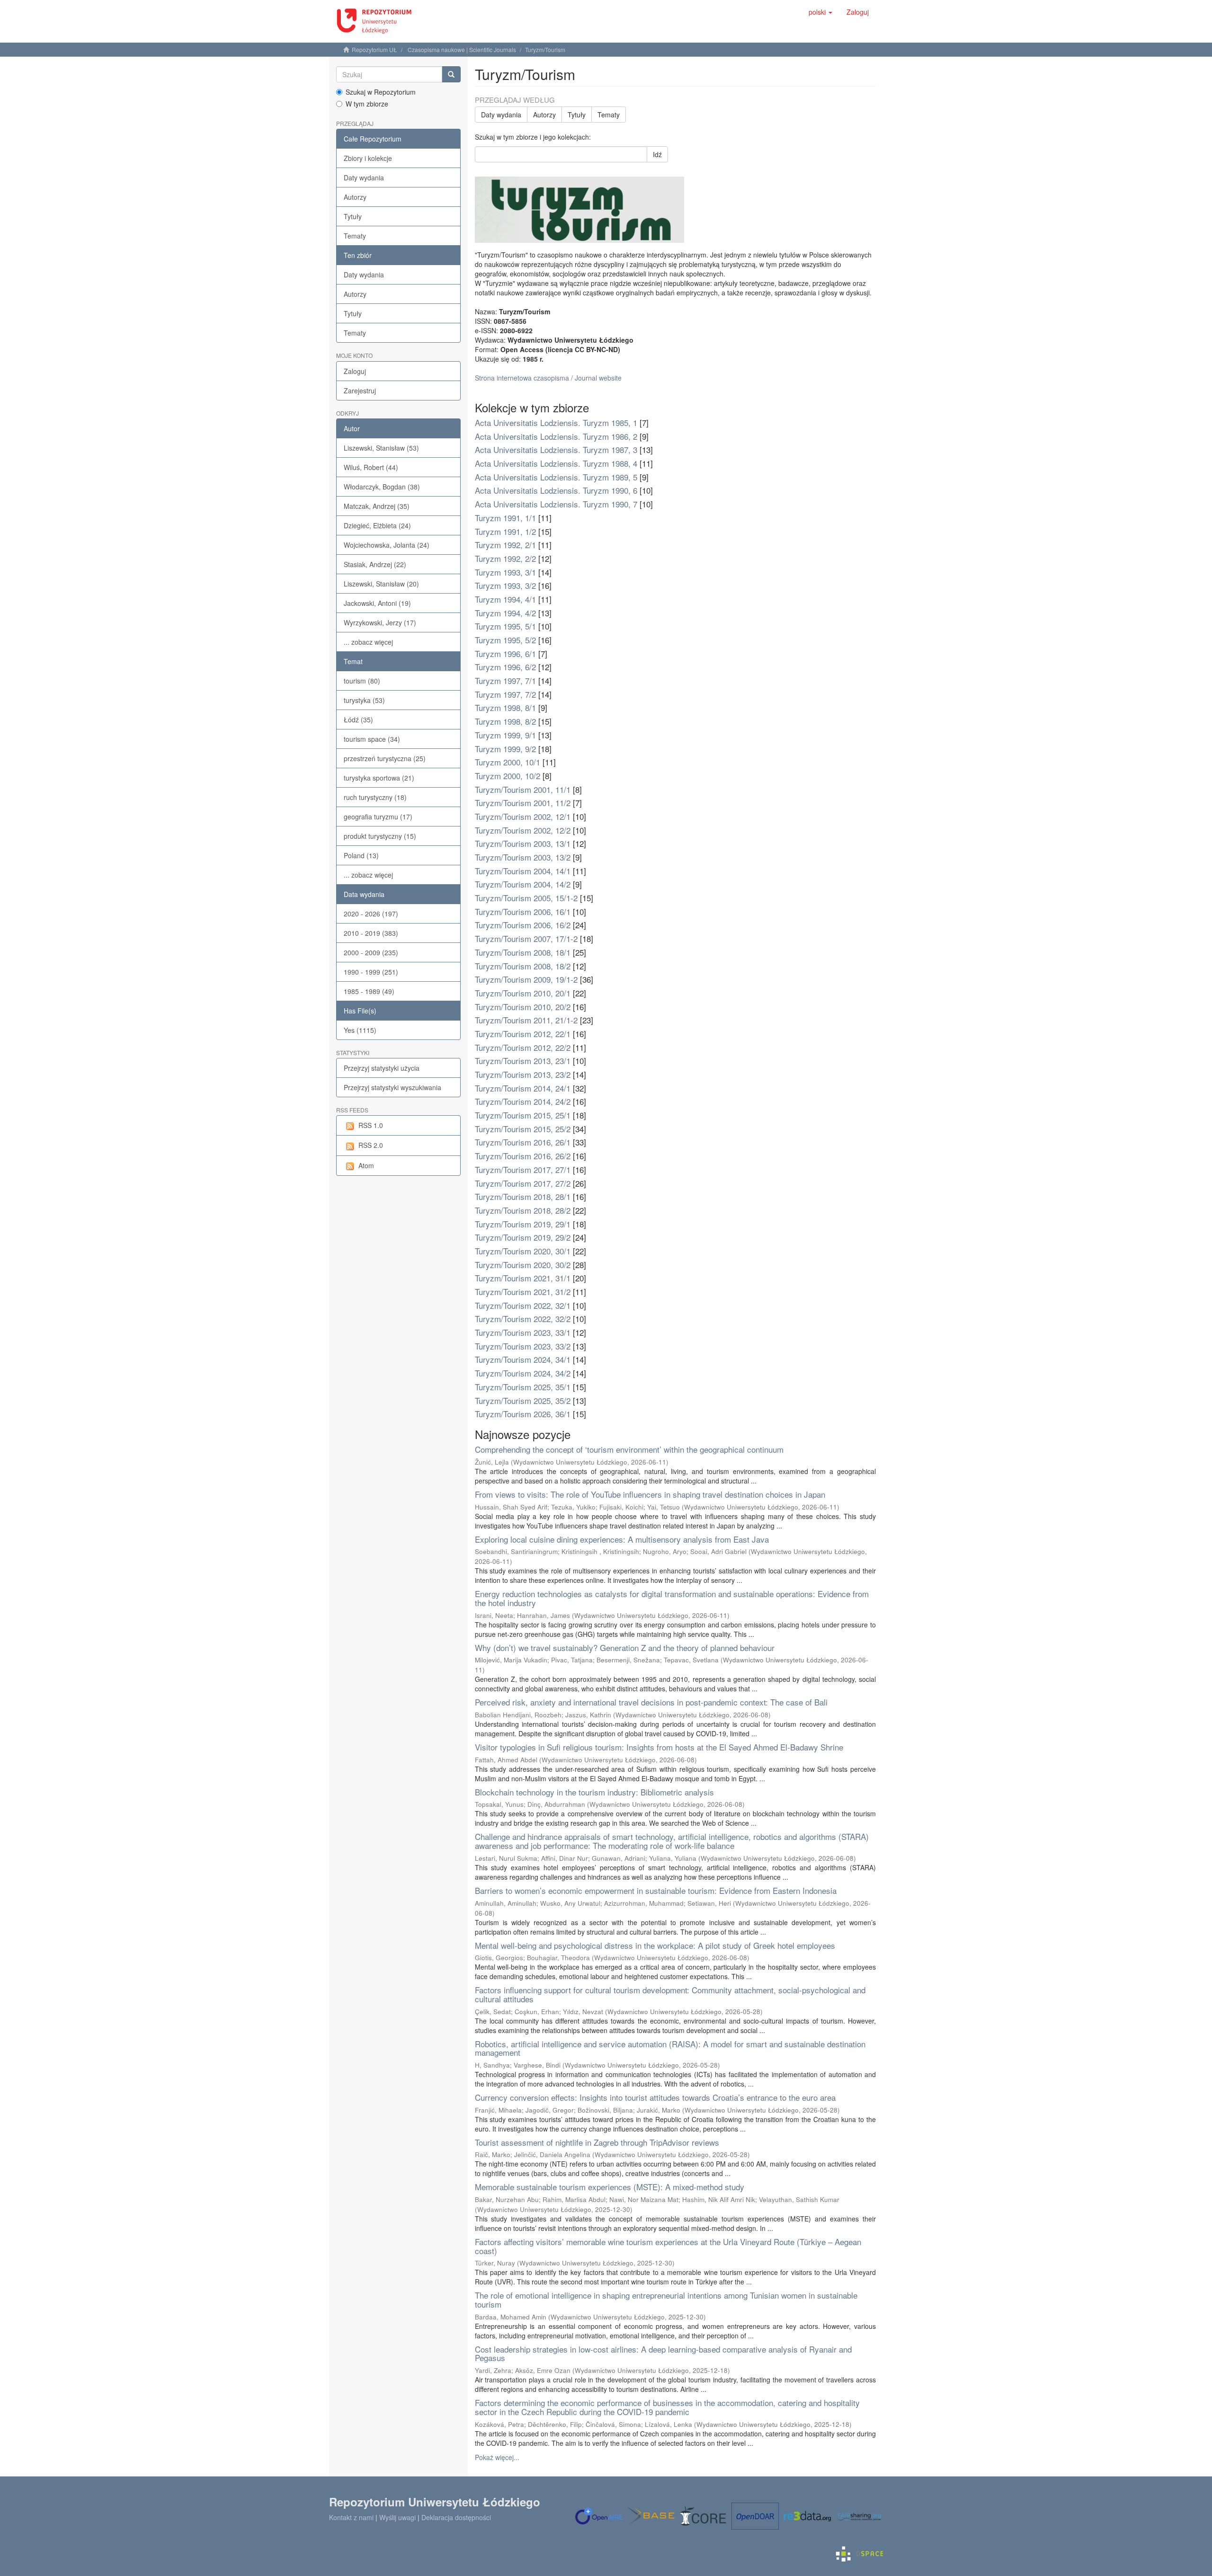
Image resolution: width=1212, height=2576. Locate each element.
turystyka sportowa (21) (379, 778)
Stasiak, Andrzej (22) (375, 564)
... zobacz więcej (368, 642)
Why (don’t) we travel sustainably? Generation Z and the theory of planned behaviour (625, 1648)
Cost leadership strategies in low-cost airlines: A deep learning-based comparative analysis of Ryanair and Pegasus (663, 2354)
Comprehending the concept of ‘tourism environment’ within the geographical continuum (629, 1449)
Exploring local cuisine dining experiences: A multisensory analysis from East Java (622, 1539)
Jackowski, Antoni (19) (377, 603)
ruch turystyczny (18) (375, 797)
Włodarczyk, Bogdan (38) (382, 487)
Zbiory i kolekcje (368, 158)
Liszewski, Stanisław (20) (381, 584)
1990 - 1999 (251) (371, 972)
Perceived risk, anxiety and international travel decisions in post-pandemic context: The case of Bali (651, 1702)
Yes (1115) (360, 1030)
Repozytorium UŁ (374, 49)
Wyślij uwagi (397, 2517)
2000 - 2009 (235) (371, 952)
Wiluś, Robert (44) (371, 467)
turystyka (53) (364, 700)
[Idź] (451, 74)
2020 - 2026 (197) (371, 914)
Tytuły (353, 216)
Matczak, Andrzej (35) (377, 506)
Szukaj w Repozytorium (381, 92)
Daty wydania (364, 178)
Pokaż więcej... (497, 2457)
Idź (657, 154)
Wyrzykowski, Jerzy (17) (380, 622)
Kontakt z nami (351, 2517)
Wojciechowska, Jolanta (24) (387, 545)
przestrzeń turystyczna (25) (385, 758)
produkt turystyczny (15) (380, 836)
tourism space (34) (372, 739)
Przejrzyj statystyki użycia (382, 1068)
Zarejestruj (360, 391)
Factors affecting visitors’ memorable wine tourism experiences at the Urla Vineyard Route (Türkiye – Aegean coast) (668, 2246)
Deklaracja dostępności (456, 2517)
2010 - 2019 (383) (371, 933)
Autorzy (355, 197)
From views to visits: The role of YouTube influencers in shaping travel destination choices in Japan (650, 1494)
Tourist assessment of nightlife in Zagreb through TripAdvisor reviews (597, 2142)
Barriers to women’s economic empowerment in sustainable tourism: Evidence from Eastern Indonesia (656, 1890)
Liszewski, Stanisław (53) (381, 448)
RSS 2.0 (371, 1145)
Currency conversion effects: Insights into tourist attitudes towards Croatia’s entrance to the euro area (655, 2097)
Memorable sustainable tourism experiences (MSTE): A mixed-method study (610, 2187)
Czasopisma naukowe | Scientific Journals (462, 49)
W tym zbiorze (367, 104)
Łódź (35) (358, 720)
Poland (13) (361, 855)
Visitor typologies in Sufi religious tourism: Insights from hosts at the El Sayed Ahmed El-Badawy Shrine (659, 1747)
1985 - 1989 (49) (369, 991)
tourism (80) (362, 681)
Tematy (355, 236)
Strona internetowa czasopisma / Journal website (548, 378)
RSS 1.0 (371, 1125)
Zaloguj (355, 371)
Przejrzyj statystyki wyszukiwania (392, 1087)
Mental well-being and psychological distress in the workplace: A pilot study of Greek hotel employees (655, 1945)
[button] (820, 12)
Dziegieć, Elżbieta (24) (377, 525)
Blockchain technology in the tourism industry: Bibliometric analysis (594, 1792)
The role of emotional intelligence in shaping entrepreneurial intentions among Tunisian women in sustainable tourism (666, 2300)
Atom (366, 1165)
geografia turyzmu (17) (378, 817)
